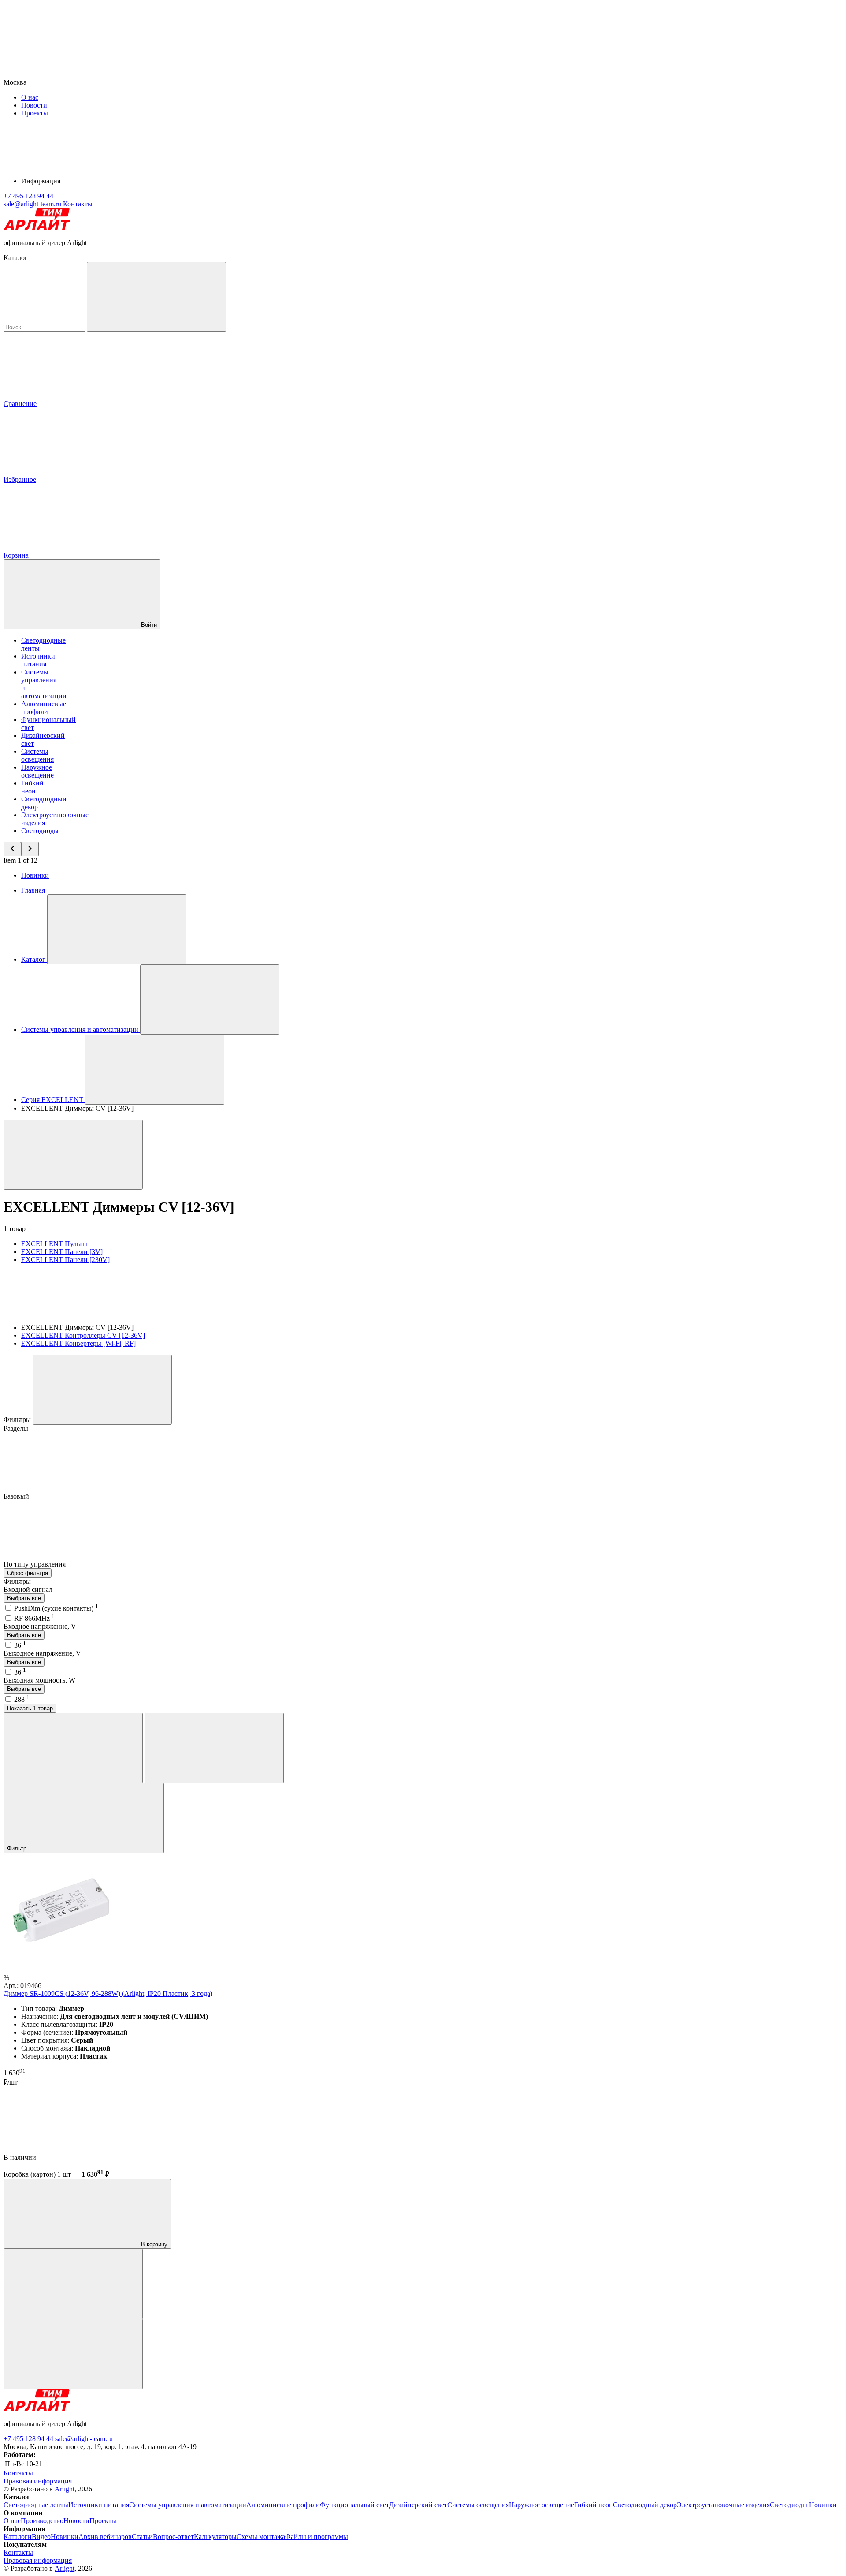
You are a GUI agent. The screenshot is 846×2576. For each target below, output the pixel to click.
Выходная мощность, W (39, 1680)
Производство (42, 2521)
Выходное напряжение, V (42, 1653)
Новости (34, 105)
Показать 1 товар (30, 1708)
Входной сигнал (28, 1589)
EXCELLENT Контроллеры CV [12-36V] (83, 1335)
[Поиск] (156, 297)
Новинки (35, 875)
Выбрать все (24, 1598)
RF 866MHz (34, 1618)
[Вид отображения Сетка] (73, 1748)
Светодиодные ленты (36, 2505)
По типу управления (35, 1564)
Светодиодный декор (645, 2505)
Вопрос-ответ (173, 2537)
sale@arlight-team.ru (84, 2439)
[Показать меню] (117, 929)
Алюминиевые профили (44, 708)
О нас (30, 97)
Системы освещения (37, 755)
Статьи (142, 2537)
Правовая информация (38, 2481)
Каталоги (18, 2537)
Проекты (35, 113)
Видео (41, 2537)
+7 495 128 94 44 (28, 2439)
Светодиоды (40, 831)
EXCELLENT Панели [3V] (62, 1252)
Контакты (78, 204)
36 (20, 1645)
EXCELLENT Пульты (54, 1244)
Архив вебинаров (105, 2537)
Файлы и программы (317, 2537)
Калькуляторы (215, 2537)
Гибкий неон (32, 787)
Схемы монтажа (261, 2537)
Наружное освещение (37, 771)
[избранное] (73, 2354)
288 (22, 1699)
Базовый (17, 1496)
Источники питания (38, 660)
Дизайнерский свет (418, 2505)
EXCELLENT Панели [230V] (65, 1260)
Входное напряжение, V (40, 1626)
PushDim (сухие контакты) (56, 1608)
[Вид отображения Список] (214, 1748)
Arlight (65, 2489)
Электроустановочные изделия (723, 2505)
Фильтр (18, 1848)
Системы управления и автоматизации (188, 2505)
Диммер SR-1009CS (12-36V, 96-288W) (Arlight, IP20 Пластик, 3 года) (108, 1993)
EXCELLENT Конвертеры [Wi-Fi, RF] (78, 1343)
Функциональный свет (354, 2505)
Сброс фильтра (28, 1573)
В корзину (153, 2244)
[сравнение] (73, 2284)
